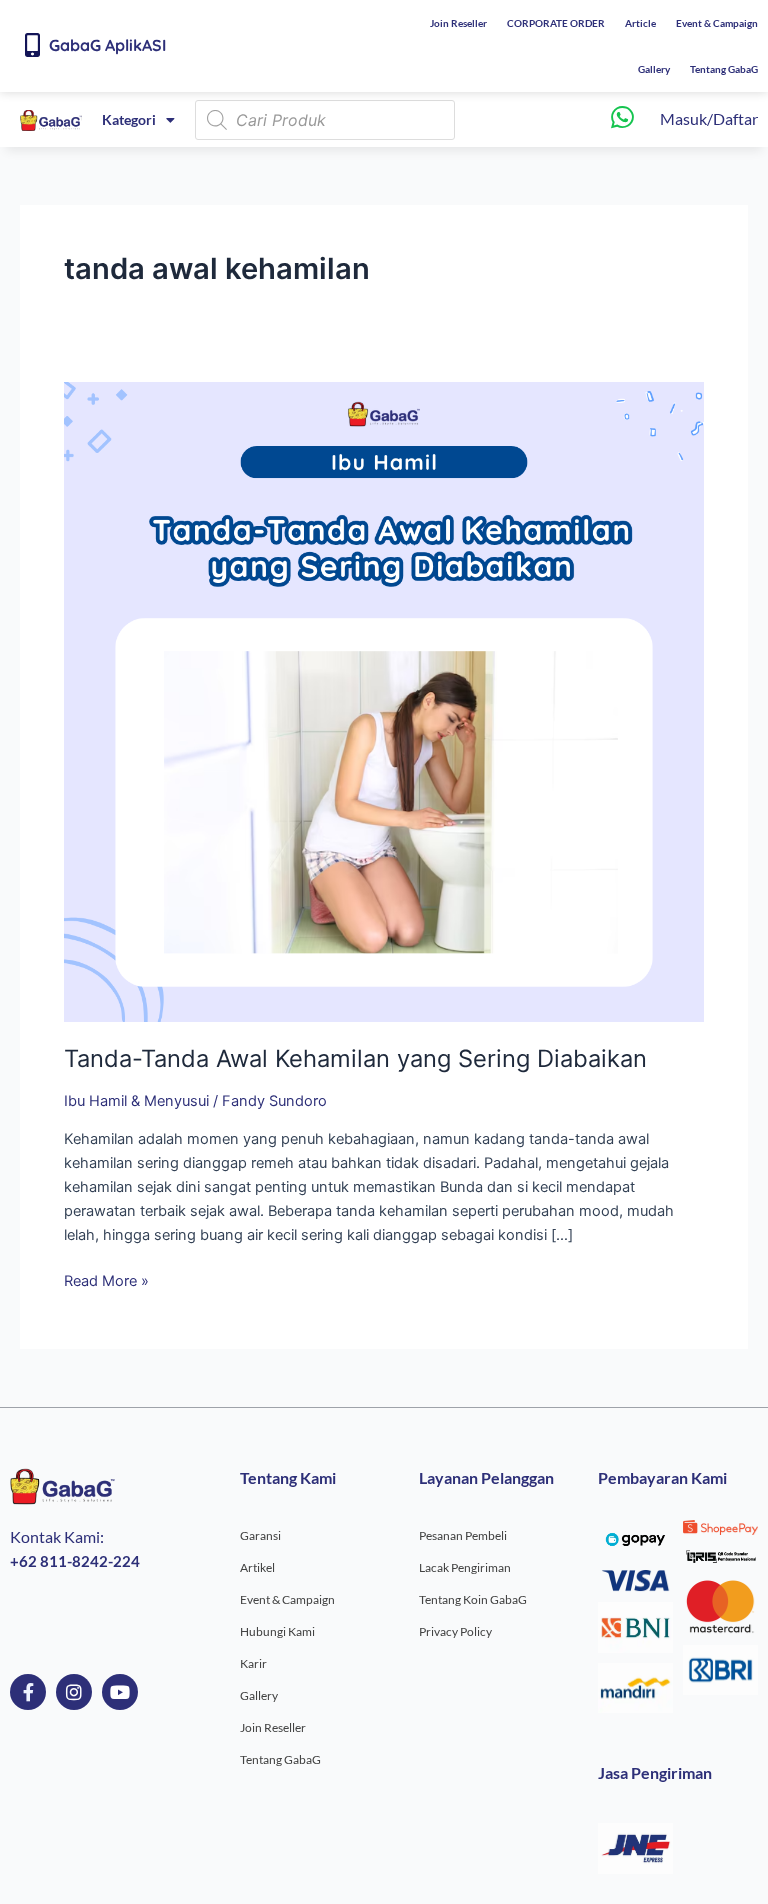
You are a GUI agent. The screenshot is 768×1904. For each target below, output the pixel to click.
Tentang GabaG (724, 69)
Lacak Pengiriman (465, 1567)
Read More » (106, 1279)
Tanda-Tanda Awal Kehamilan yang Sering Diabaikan (355, 1058)
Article (640, 23)
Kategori (129, 119)
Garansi (260, 1535)
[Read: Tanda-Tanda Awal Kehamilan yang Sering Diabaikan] (384, 701)
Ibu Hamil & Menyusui (136, 1101)
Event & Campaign (717, 23)
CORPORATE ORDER (556, 23)
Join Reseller (458, 23)
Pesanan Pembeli (463, 1535)
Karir (253, 1663)
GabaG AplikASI (107, 45)
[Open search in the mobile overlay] (325, 120)
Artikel (257, 1567)
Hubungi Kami (277, 1631)
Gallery (654, 69)
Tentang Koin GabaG (473, 1599)
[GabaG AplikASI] (32, 45)
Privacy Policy (455, 1631)
